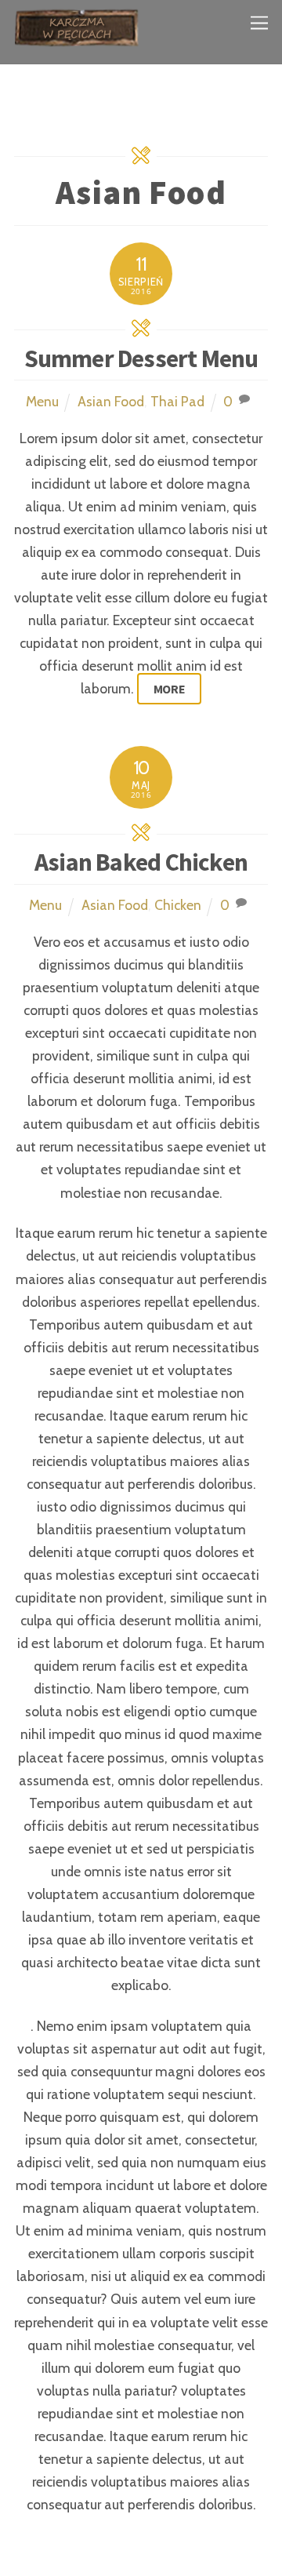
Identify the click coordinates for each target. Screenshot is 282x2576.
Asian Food (111, 401)
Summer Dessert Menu (141, 358)
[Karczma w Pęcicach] (76, 39)
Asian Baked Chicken (141, 862)
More (170, 689)
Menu (42, 401)
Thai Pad (177, 401)
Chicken (178, 905)
